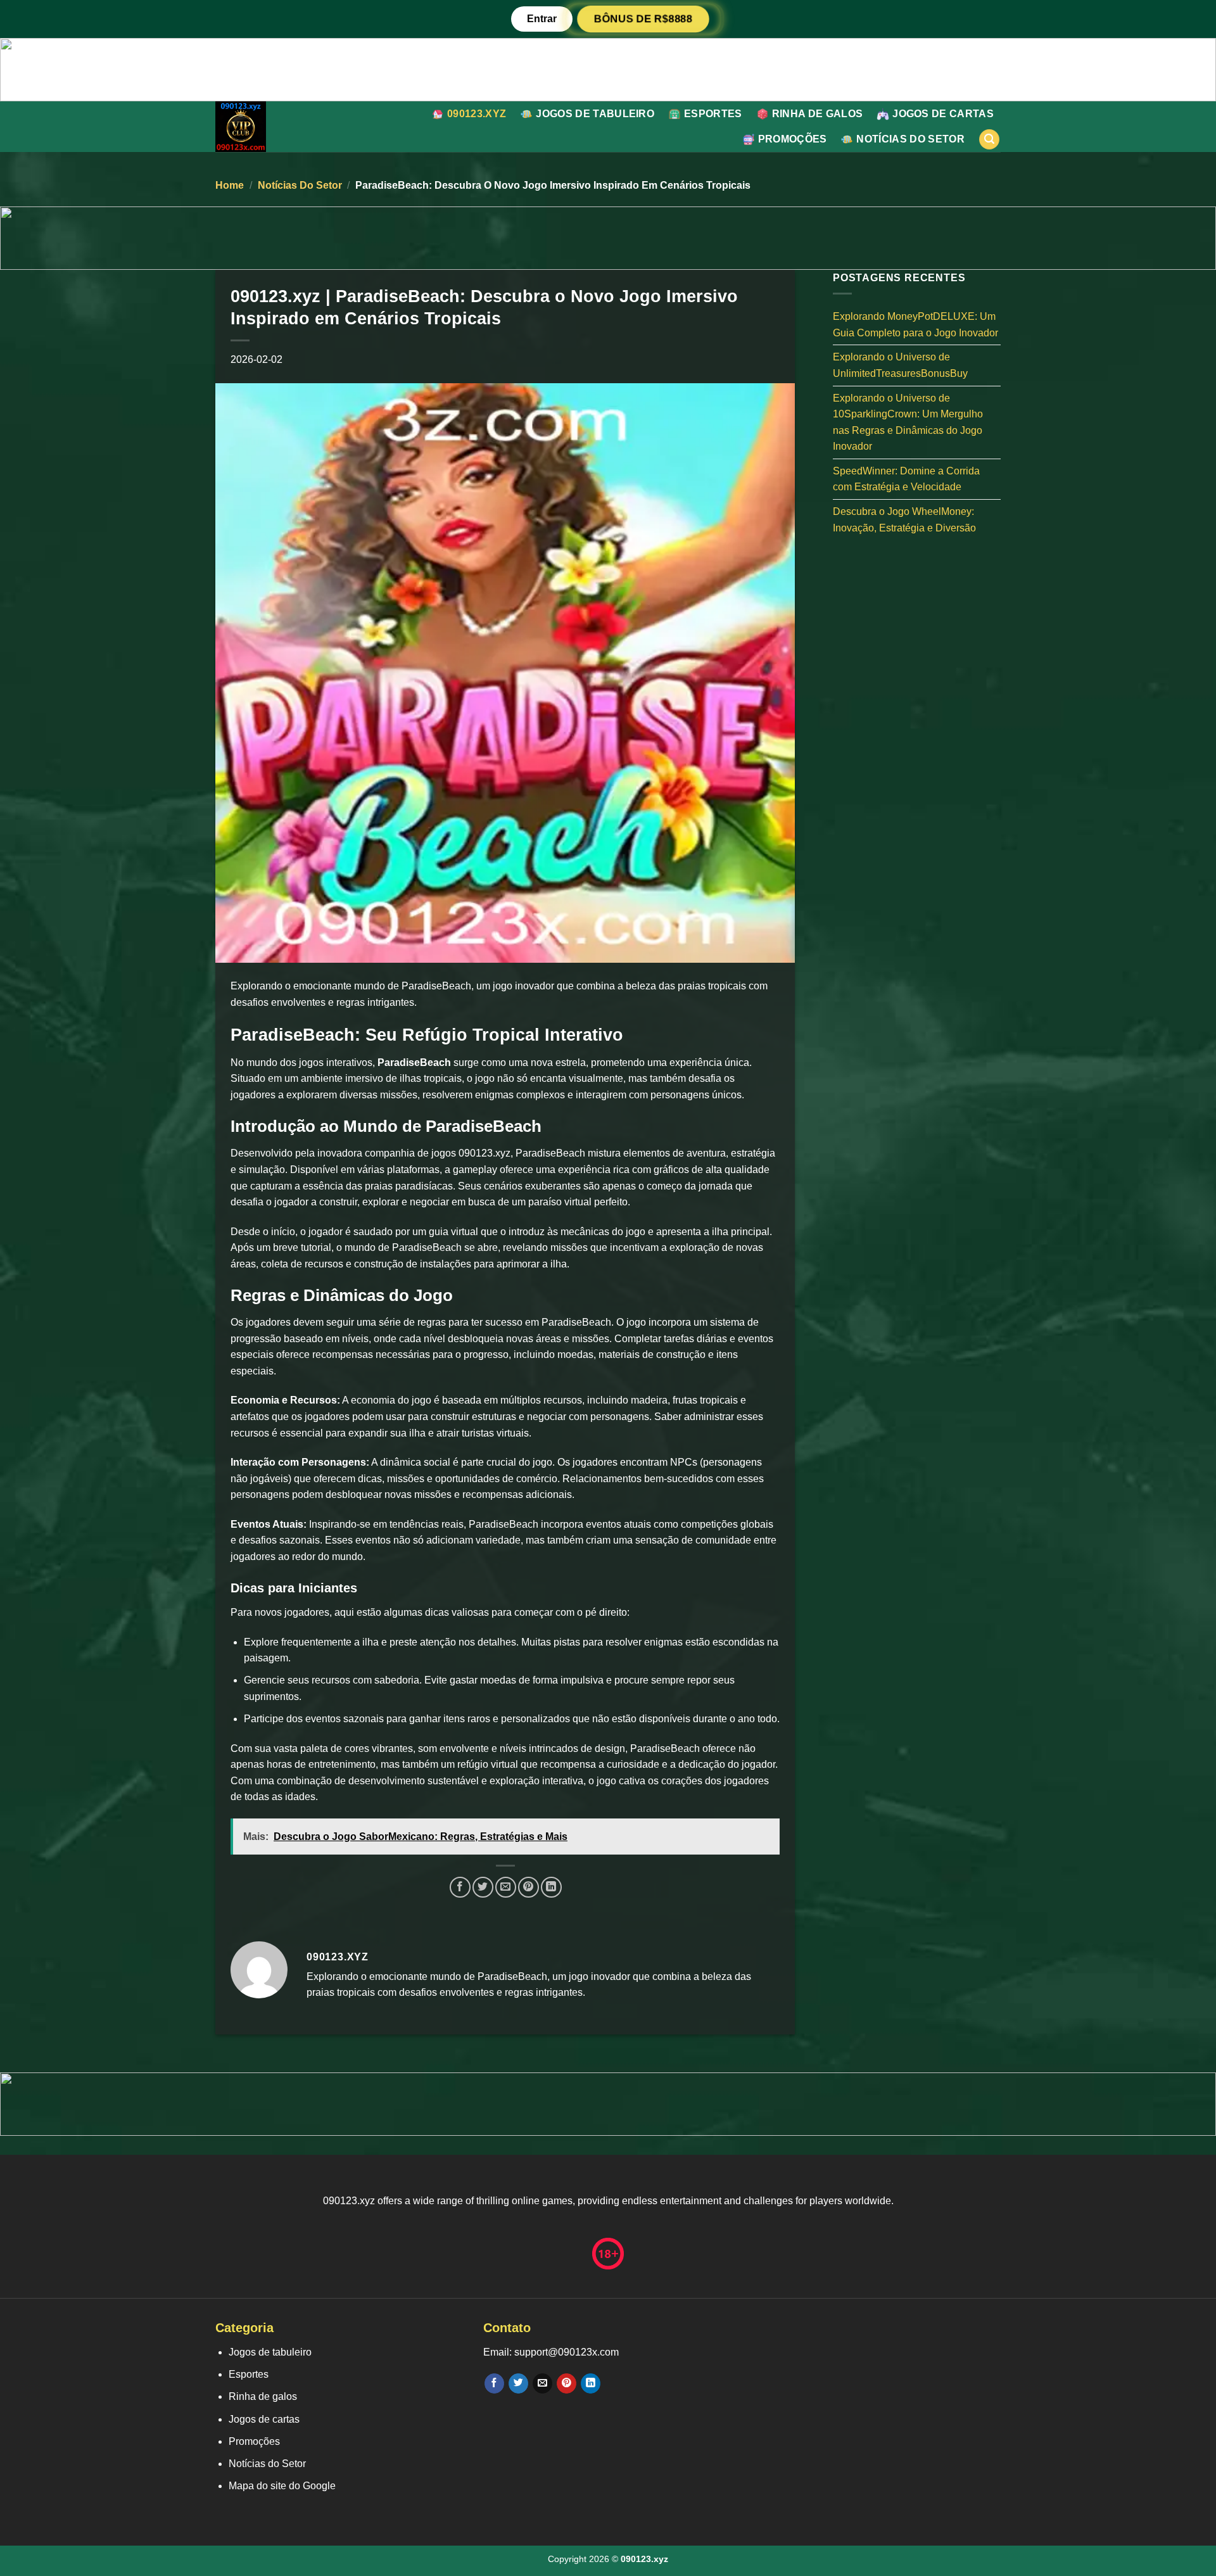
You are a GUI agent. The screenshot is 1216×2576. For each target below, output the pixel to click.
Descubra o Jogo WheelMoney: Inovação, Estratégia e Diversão (904, 520)
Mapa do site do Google (282, 2486)
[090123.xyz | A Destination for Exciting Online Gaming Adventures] (268, 127)
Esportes (713, 114)
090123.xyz (477, 114)
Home (230, 185)
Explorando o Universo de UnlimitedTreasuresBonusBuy (900, 365)
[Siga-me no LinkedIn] (591, 2383)
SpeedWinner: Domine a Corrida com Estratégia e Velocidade (906, 479)
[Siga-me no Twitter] (518, 2383)
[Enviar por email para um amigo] (506, 1887)
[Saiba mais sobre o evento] (608, 69)
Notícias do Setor (910, 139)
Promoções (793, 139)
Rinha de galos (817, 114)
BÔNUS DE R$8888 (643, 19)
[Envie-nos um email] (542, 2383)
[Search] (989, 140)
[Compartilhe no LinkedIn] (551, 1887)
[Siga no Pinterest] (567, 2383)
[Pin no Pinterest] (529, 1887)
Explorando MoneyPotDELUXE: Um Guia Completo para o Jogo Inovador (915, 325)
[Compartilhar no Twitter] (483, 1887)
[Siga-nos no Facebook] (494, 2383)
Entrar (542, 19)
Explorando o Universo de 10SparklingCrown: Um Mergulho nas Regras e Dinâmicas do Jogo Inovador (908, 422)
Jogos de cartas (943, 114)
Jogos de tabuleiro (595, 114)
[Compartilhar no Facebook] (460, 1887)
